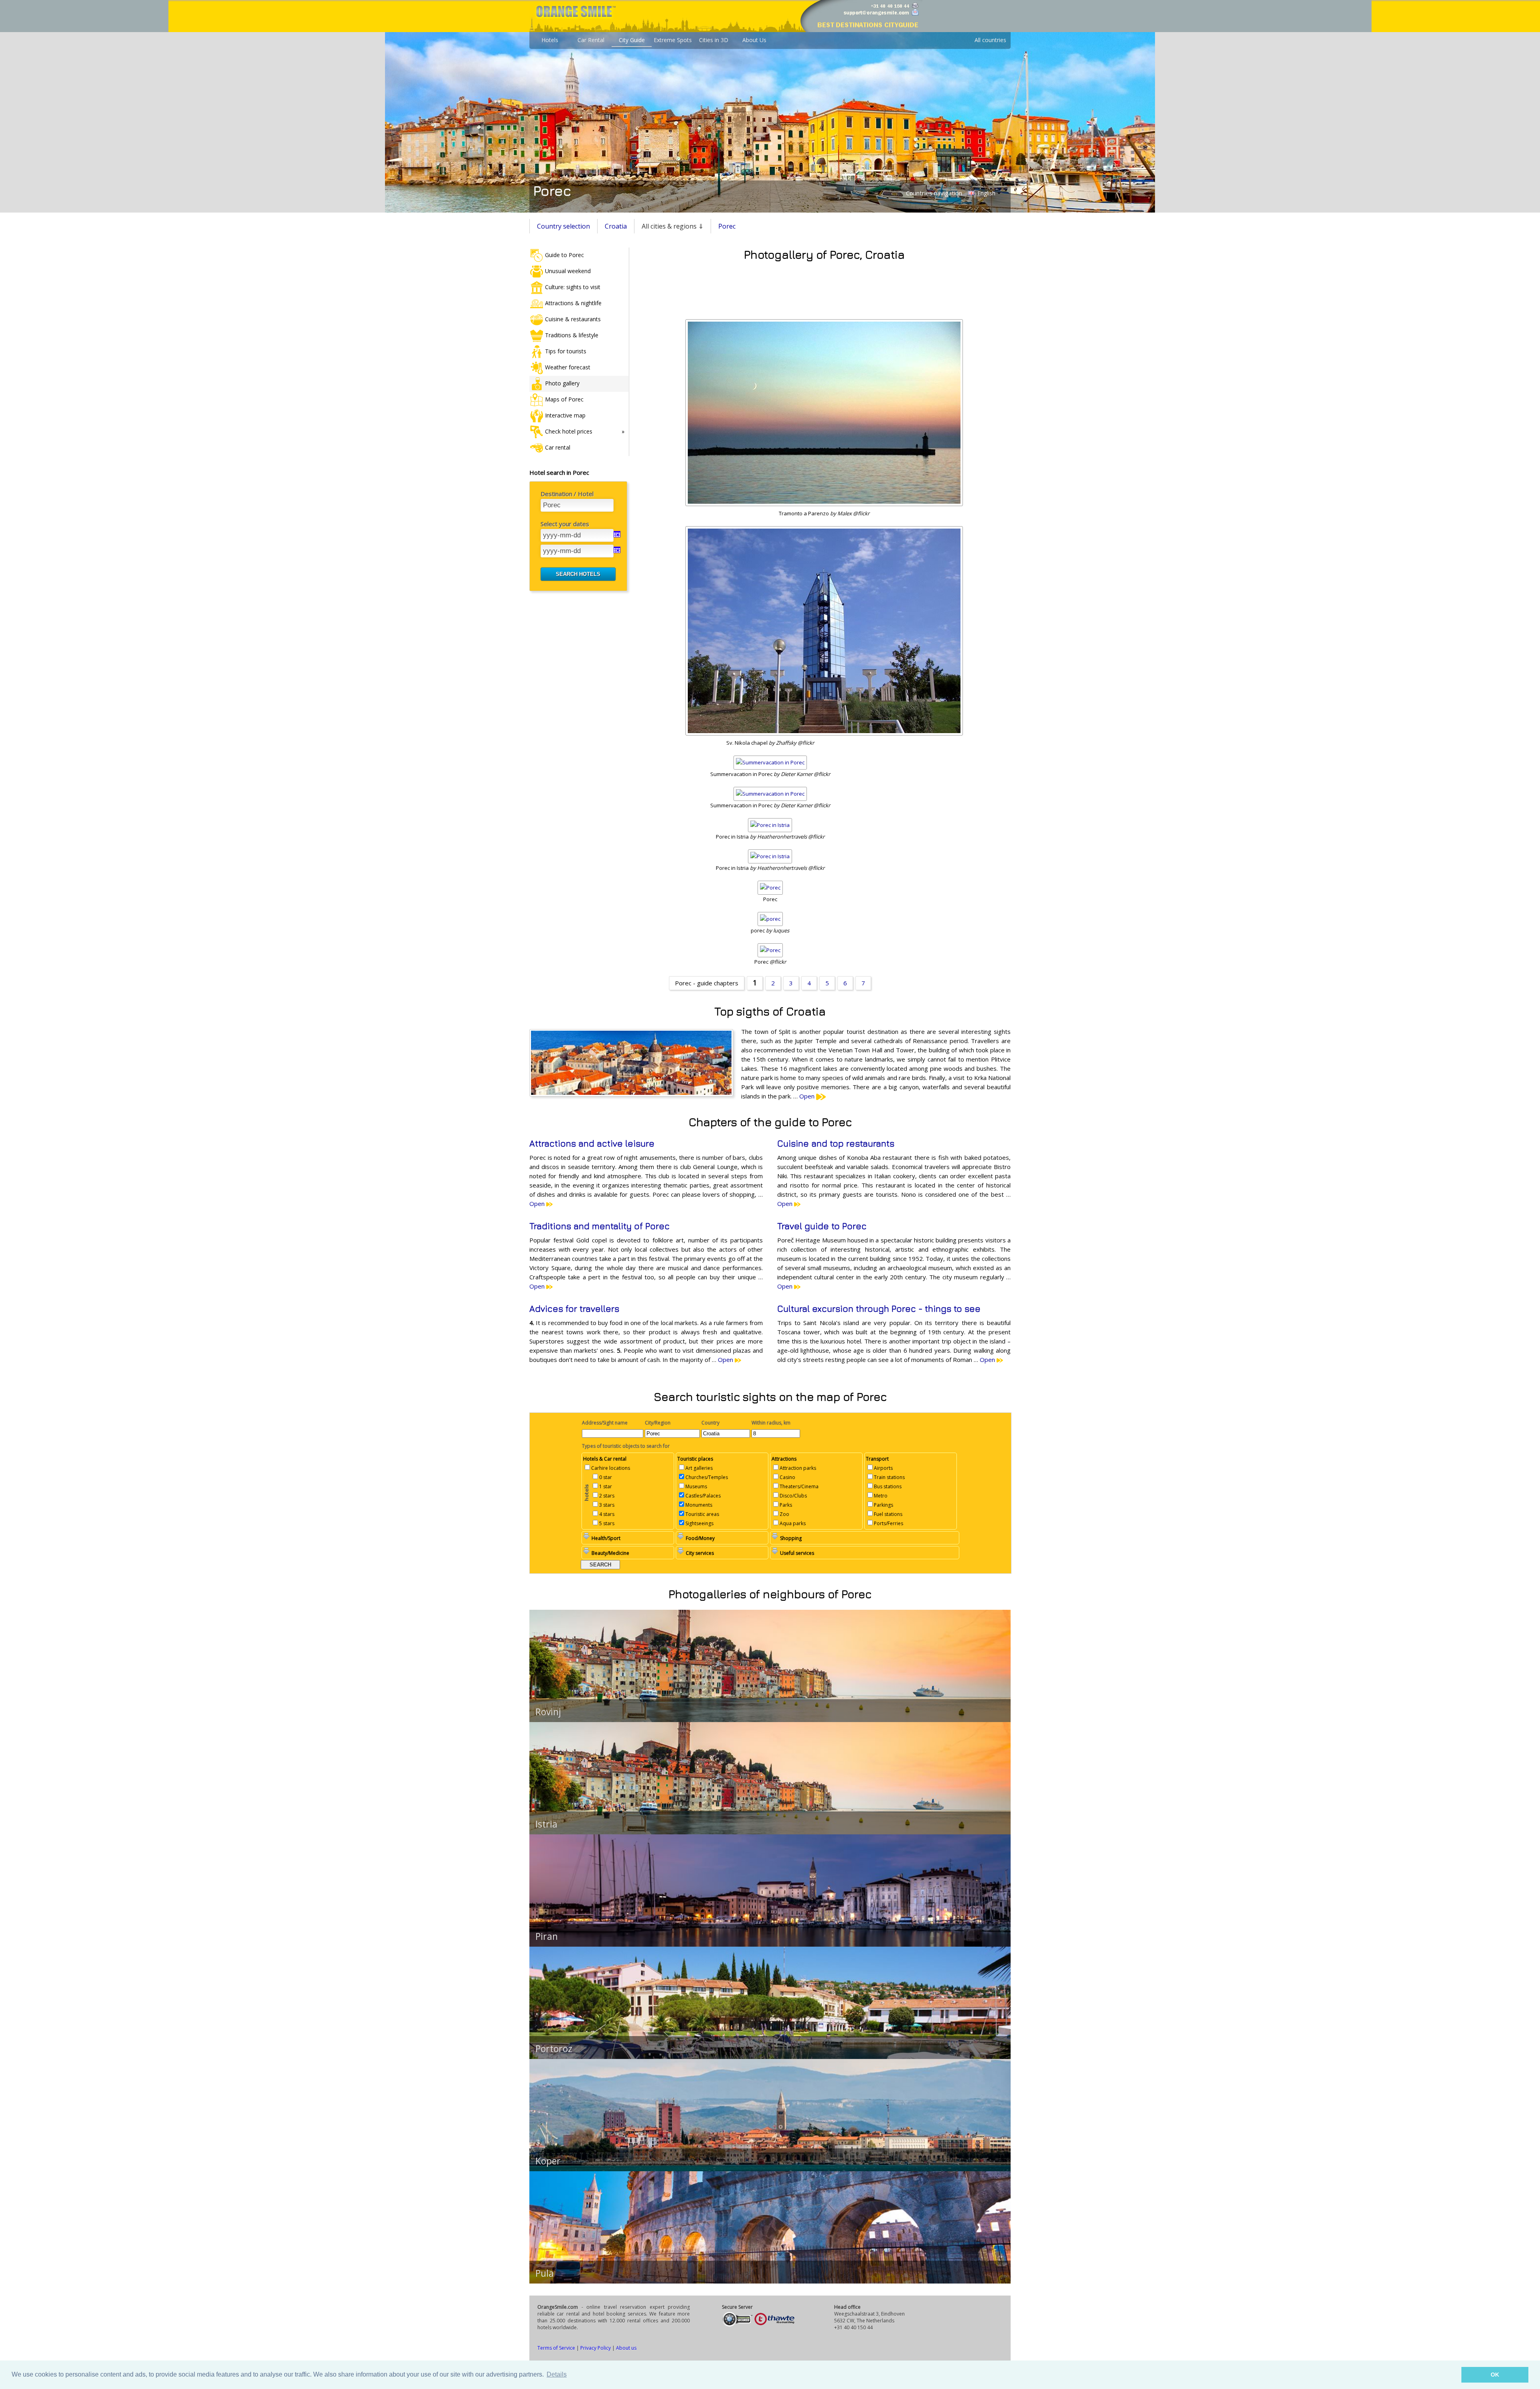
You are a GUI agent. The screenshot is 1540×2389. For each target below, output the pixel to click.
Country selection (563, 226)
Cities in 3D (714, 40)
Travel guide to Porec (822, 1226)
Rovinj (548, 1712)
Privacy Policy (596, 2348)
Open (808, 1096)
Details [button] (557, 2374)
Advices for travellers (574, 1309)
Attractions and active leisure (592, 1143)
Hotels (550, 40)
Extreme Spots (673, 40)
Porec (727, 226)
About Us (754, 40)
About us (626, 2348)
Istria (546, 1824)
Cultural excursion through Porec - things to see (879, 1309)
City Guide (632, 40)
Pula (545, 2273)
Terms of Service (556, 2348)
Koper (548, 2161)
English (986, 193)
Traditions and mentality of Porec (600, 1226)
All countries (990, 40)
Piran (547, 1936)
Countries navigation (934, 193)
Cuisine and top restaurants (836, 1143)
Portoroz (554, 2049)
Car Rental (591, 40)
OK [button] (1495, 2375)
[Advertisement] (824, 288)
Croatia (616, 226)
